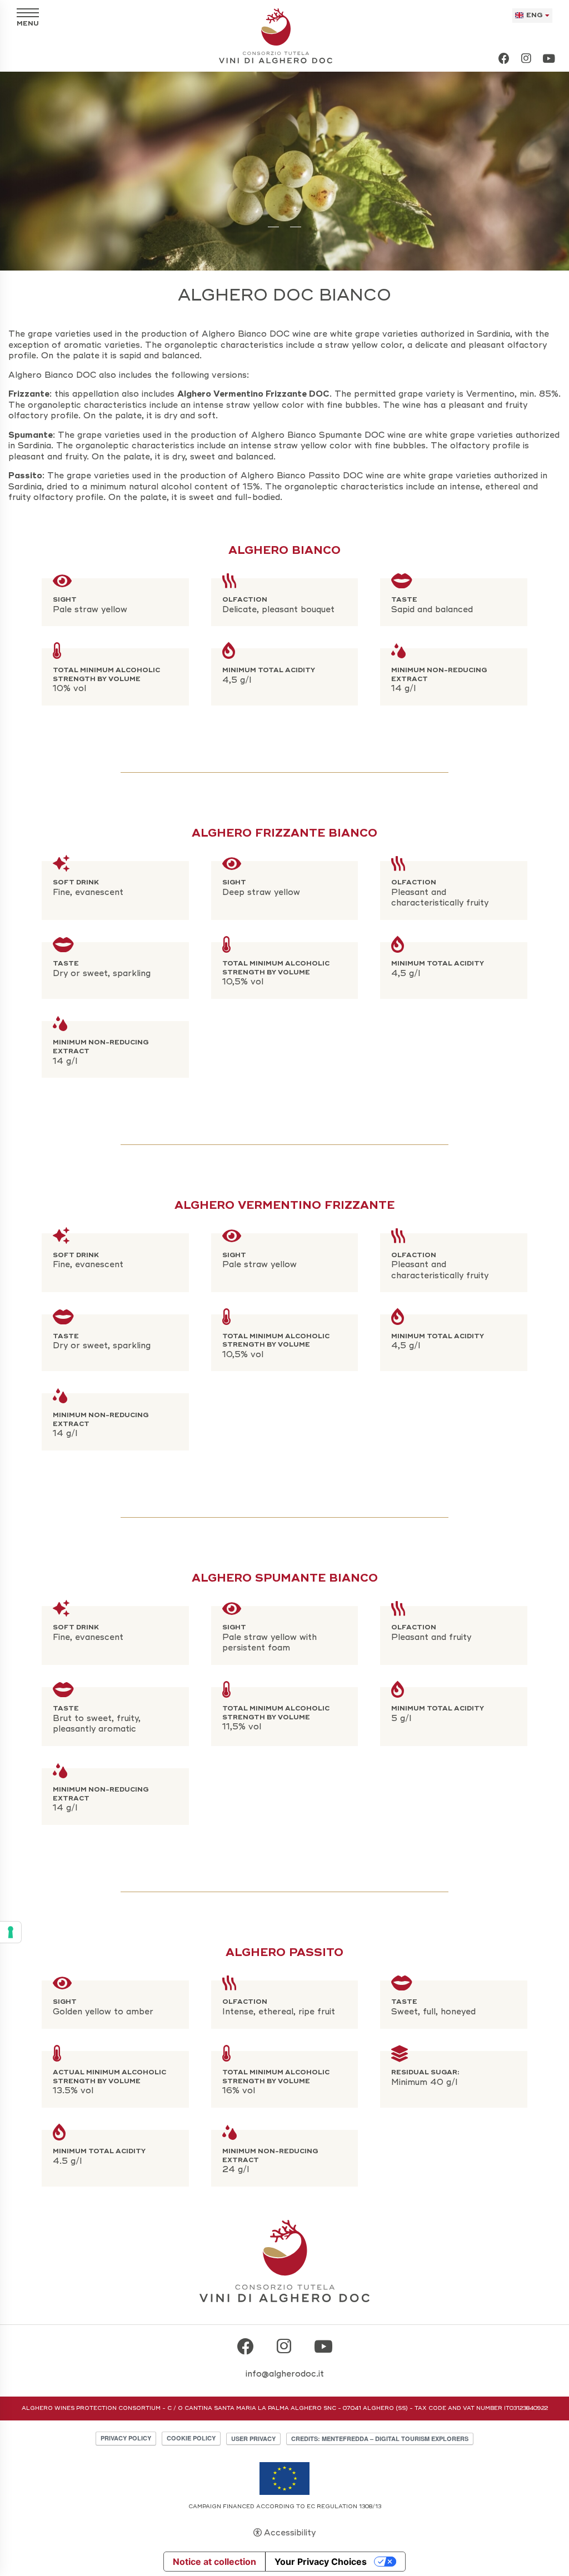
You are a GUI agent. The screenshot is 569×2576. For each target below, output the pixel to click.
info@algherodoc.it (285, 2374)
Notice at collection (214, 2562)
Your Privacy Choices (321, 2562)
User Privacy (253, 2439)
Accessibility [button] (290, 2533)
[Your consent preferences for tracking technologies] (11, 1932)
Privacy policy (126, 2438)
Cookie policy (191, 2438)
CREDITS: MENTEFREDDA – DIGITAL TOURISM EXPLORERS (380, 2439)
